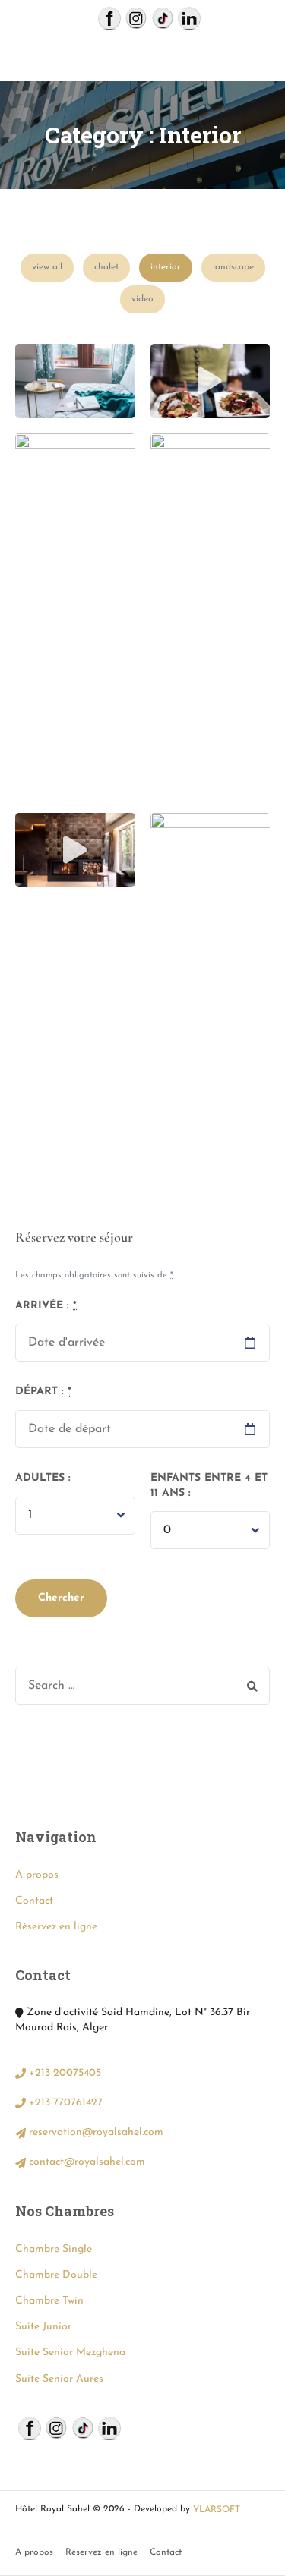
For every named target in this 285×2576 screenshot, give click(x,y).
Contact (34, 1901)
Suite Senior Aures (59, 2379)
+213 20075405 (63, 2073)
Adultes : (43, 1478)
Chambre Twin (49, 2301)
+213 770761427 (64, 2103)
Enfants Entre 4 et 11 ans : (209, 1486)
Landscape (233, 267)
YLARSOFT (217, 2510)
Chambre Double (56, 2275)
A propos (37, 1875)
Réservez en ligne (56, 1927)
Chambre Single (54, 2249)
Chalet (106, 267)
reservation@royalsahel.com (95, 2132)
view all (47, 267)
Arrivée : (46, 1306)
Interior (166, 267)
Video (142, 299)
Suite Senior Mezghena (70, 2352)
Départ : (43, 1392)
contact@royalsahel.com (85, 2162)
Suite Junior (43, 2327)
